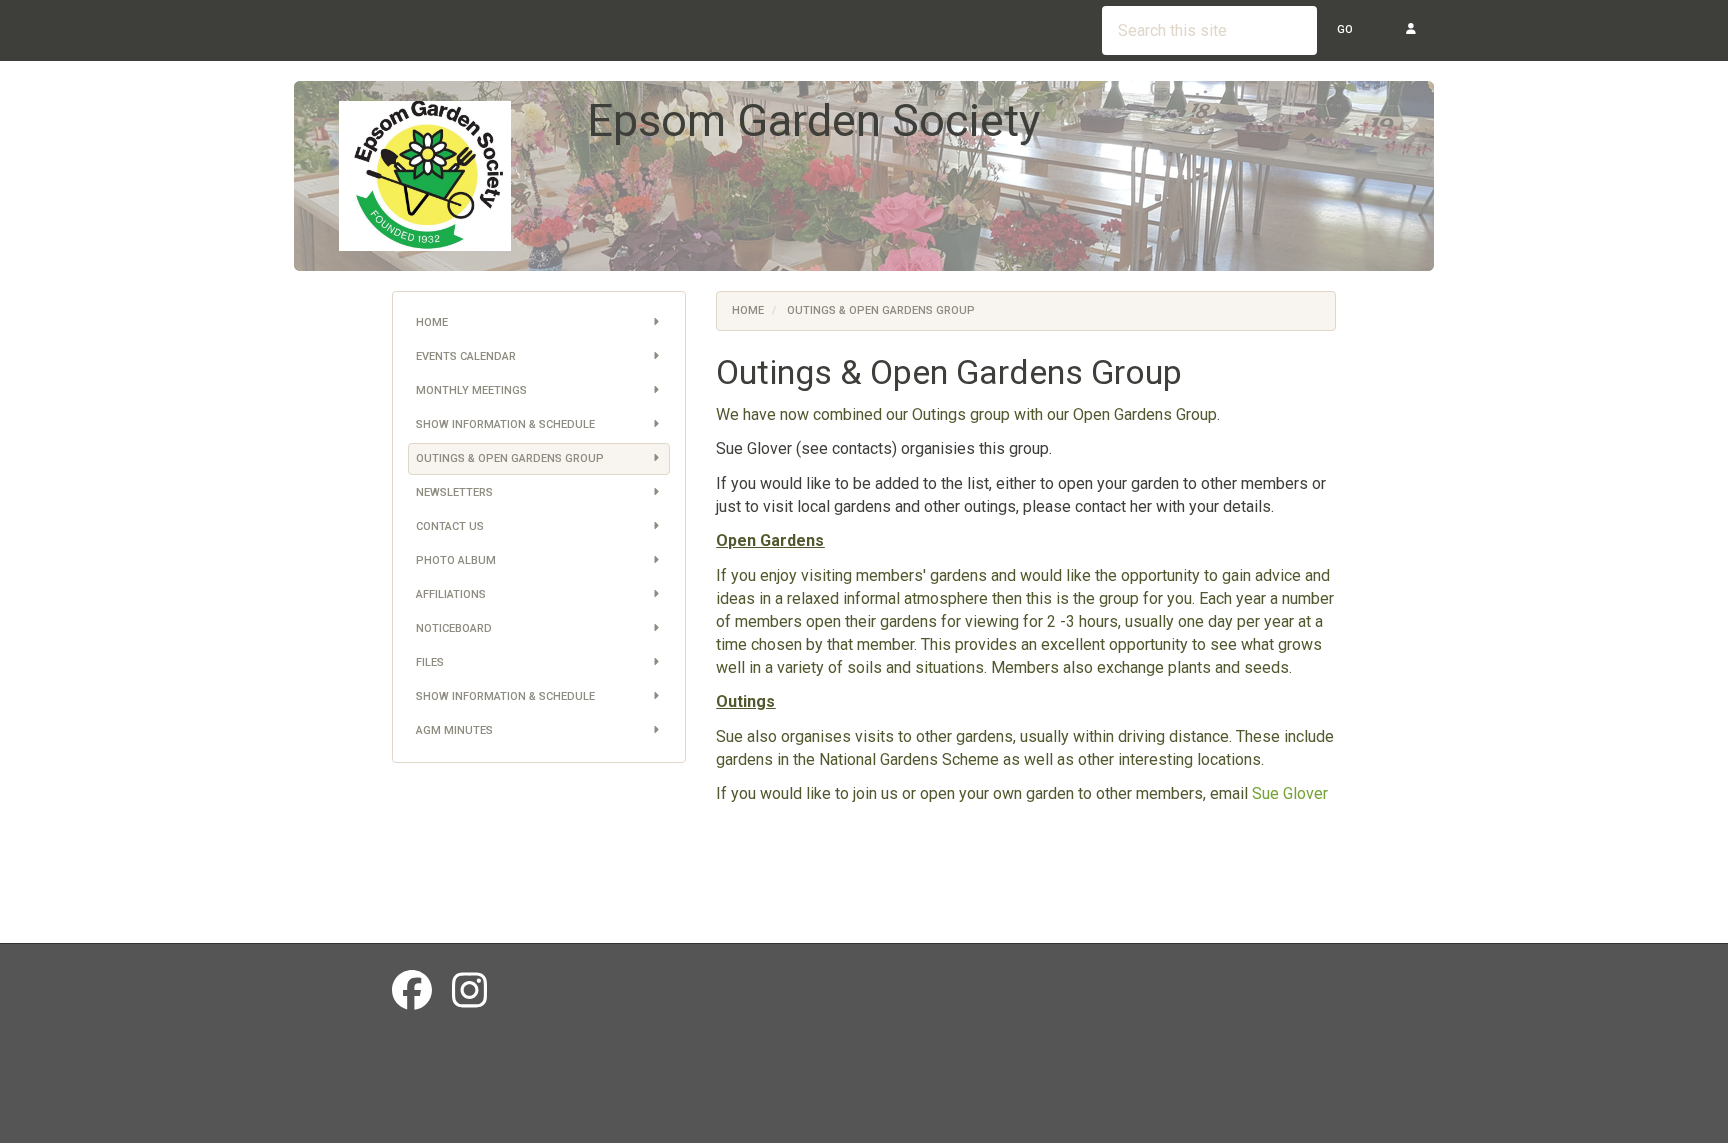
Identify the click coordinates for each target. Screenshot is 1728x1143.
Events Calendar (466, 356)
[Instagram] (469, 991)
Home (432, 322)
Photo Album (456, 560)
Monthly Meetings (471, 390)
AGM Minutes (454, 730)
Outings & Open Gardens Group (510, 458)
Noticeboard (454, 628)
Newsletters (454, 492)
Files (430, 662)
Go (1345, 29)
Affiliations (451, 594)
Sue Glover (1290, 793)
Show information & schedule (505, 424)
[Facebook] (412, 991)
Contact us (450, 526)
